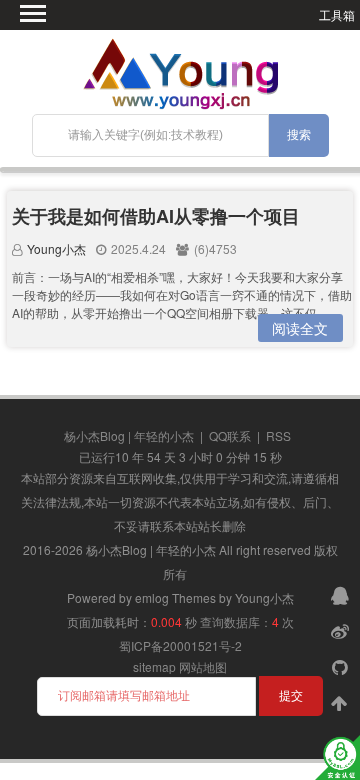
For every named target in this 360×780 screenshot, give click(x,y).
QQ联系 (230, 435)
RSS (278, 435)
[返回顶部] (342, 702)
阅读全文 (300, 328)
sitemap (154, 666)
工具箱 (337, 14)
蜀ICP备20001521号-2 (180, 645)
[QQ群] (342, 594)
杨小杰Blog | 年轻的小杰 (129, 435)
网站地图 (203, 666)
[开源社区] (342, 666)
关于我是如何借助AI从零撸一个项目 (156, 216)
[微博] (342, 630)
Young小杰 (56, 248)
